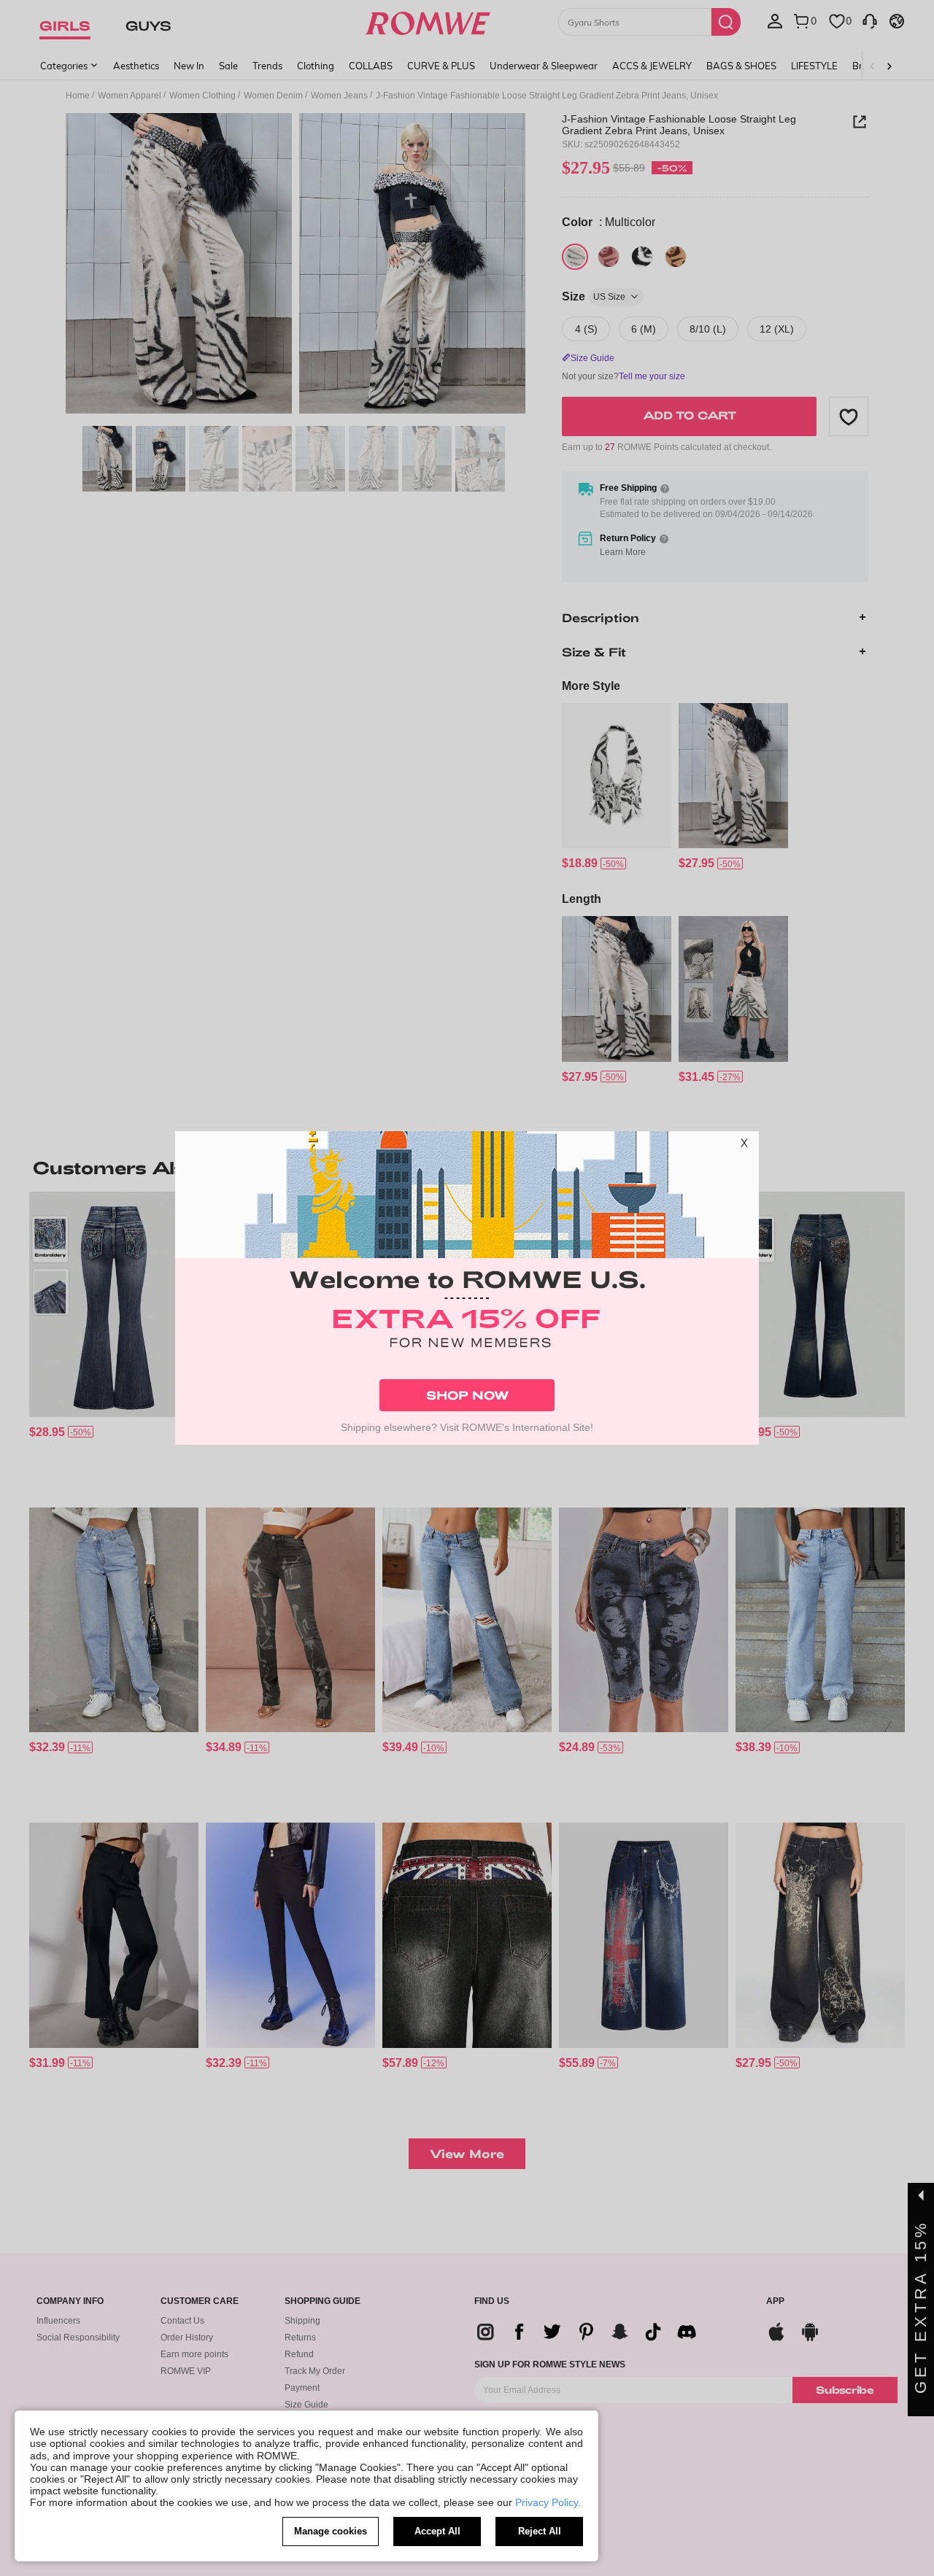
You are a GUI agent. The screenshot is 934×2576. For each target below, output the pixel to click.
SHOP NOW (467, 1395)
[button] (744, 1146)
